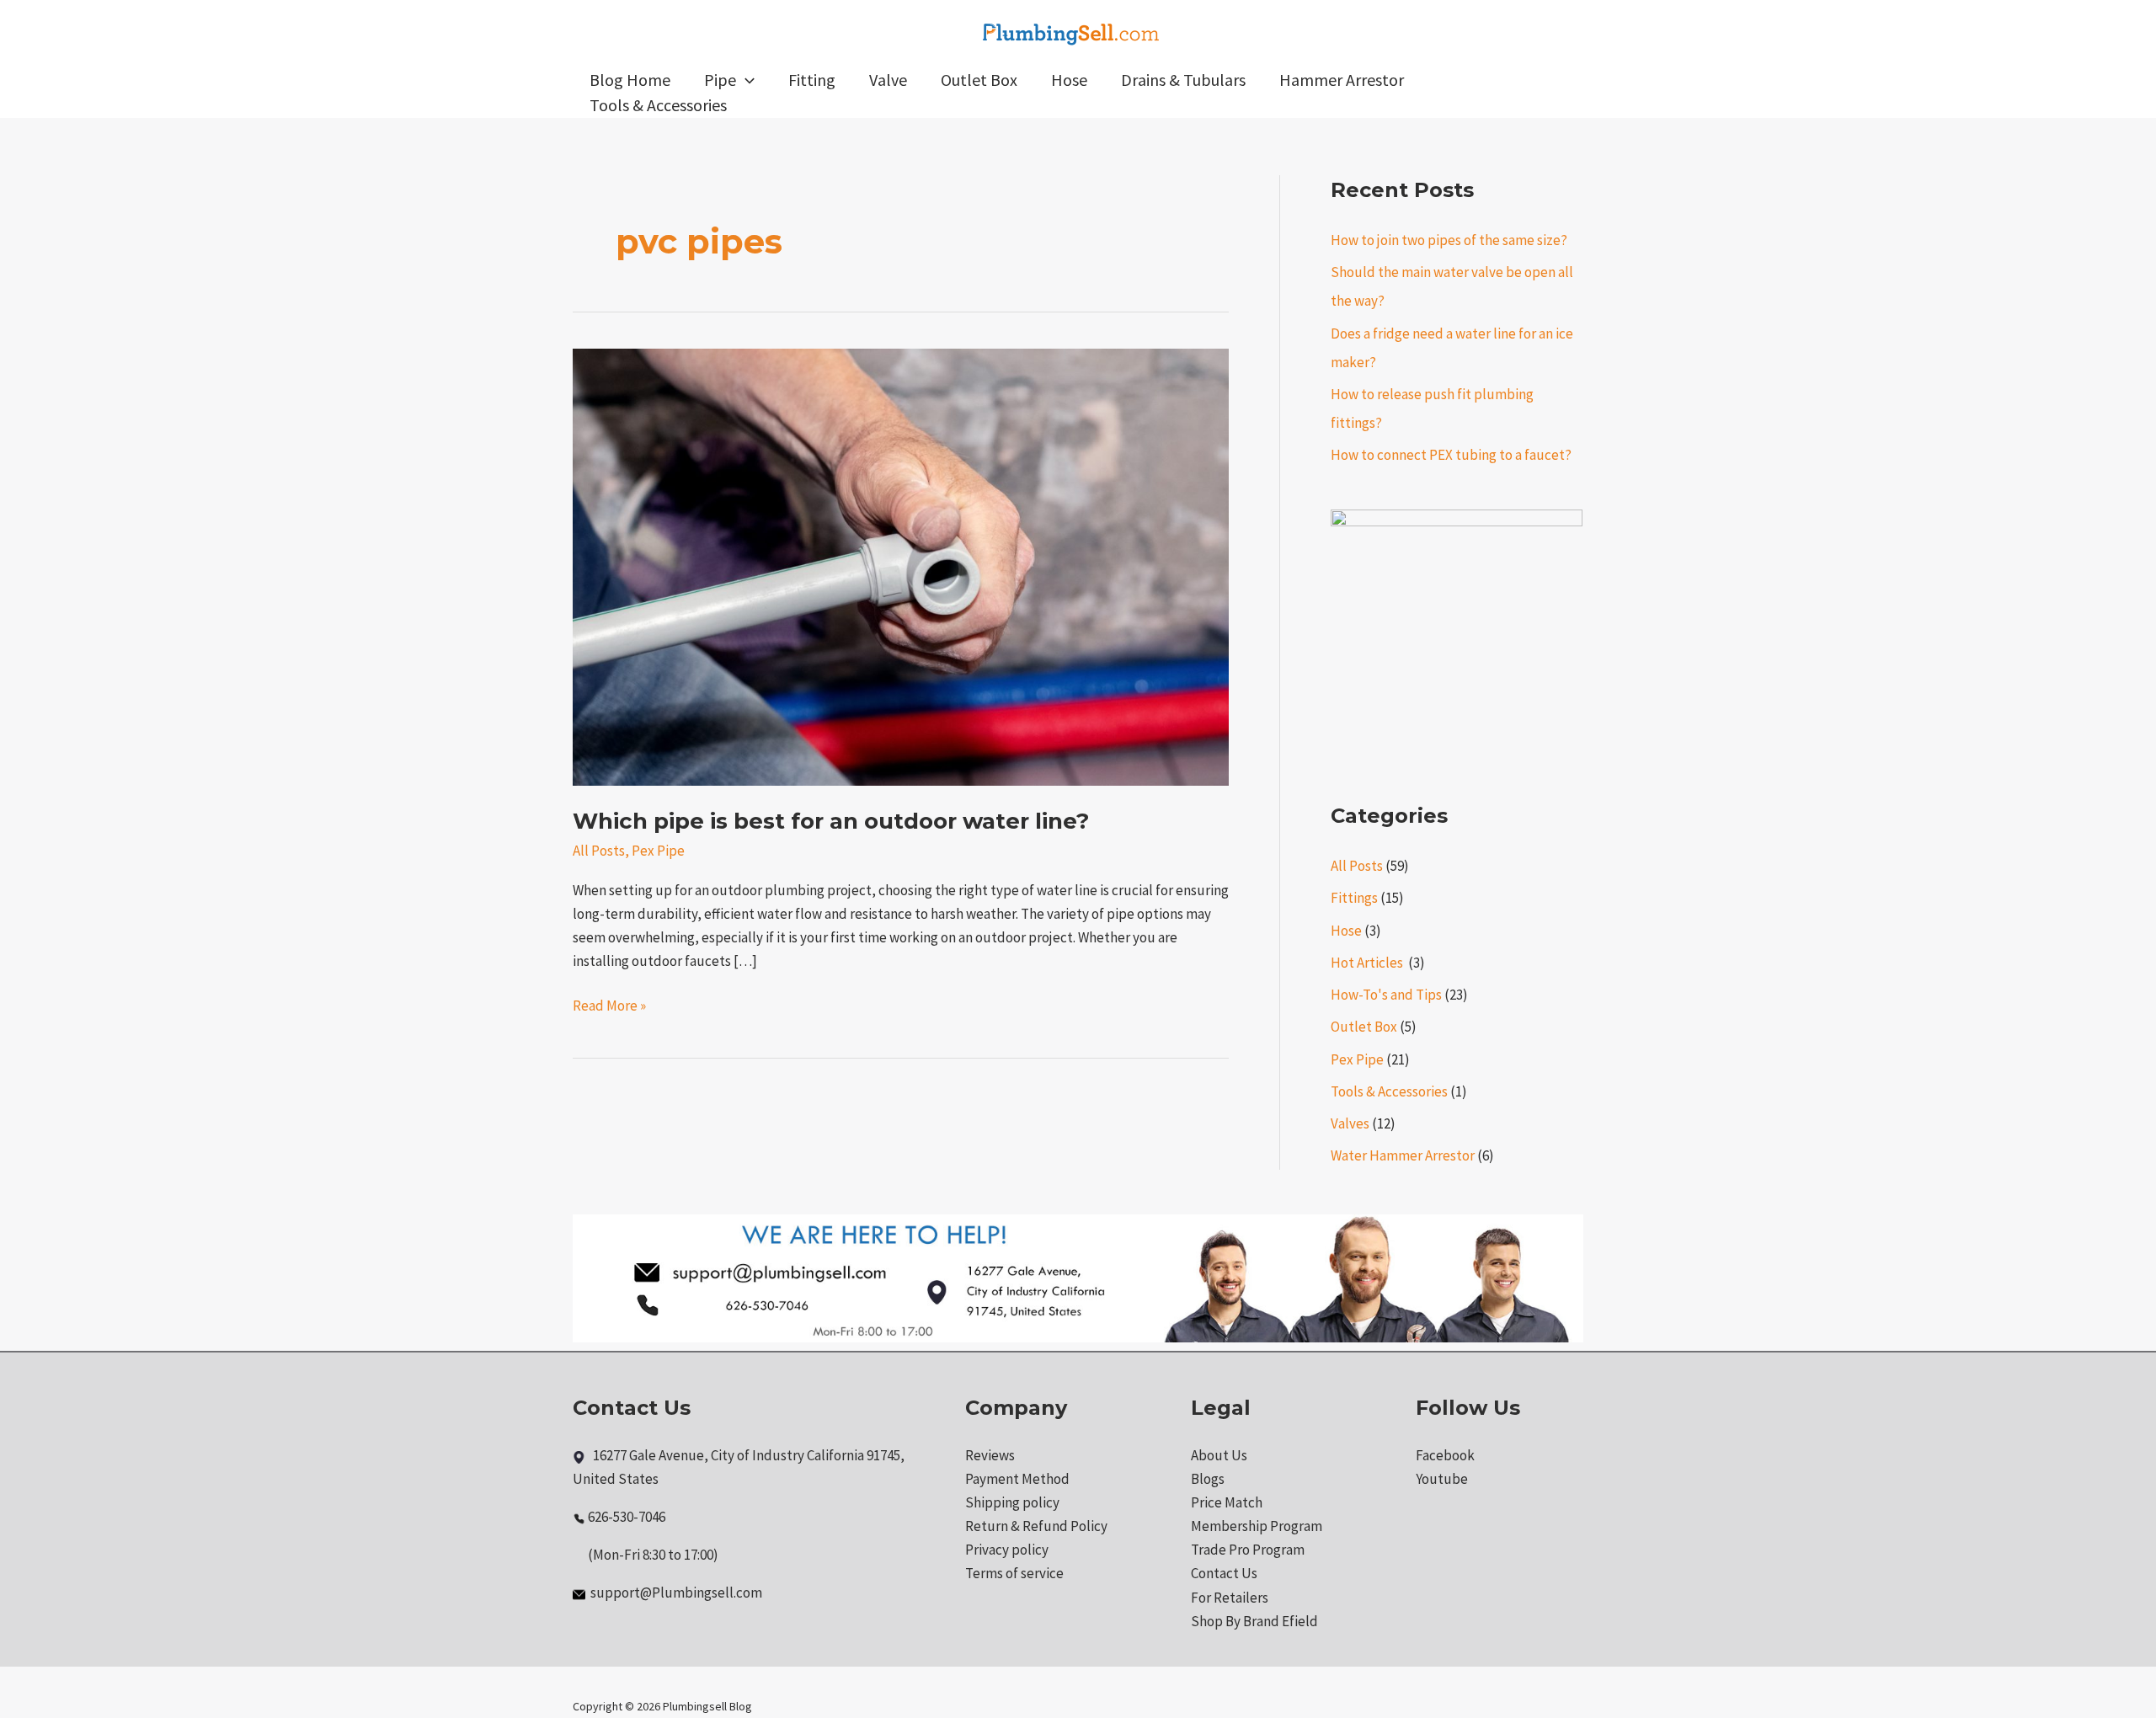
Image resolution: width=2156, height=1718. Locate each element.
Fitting (812, 80)
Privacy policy (1007, 1550)
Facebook (1445, 1455)
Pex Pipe (658, 851)
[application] (745, 80)
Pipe (720, 80)
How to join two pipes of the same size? (1449, 240)
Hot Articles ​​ (1368, 963)
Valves (1350, 1123)
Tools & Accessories (658, 105)
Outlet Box (979, 80)
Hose (1069, 80)
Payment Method (1017, 1479)
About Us (1219, 1455)
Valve (888, 80)
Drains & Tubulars (1183, 80)
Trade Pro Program (1248, 1550)
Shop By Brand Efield (1254, 1621)
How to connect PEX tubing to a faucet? (1451, 455)
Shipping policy (1012, 1502)
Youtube (1442, 1479)
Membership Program (1257, 1526)
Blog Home (630, 80)
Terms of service (1014, 1573)
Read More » (609, 1004)
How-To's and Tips (1386, 995)
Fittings (1354, 898)
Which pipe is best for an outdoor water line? (831, 821)
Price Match (1227, 1502)
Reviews (990, 1455)
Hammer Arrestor (1342, 80)
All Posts (599, 851)
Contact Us (1224, 1573)
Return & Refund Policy (1036, 1526)
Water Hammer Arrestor (1403, 1155)
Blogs (1208, 1479)
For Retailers (1230, 1598)
